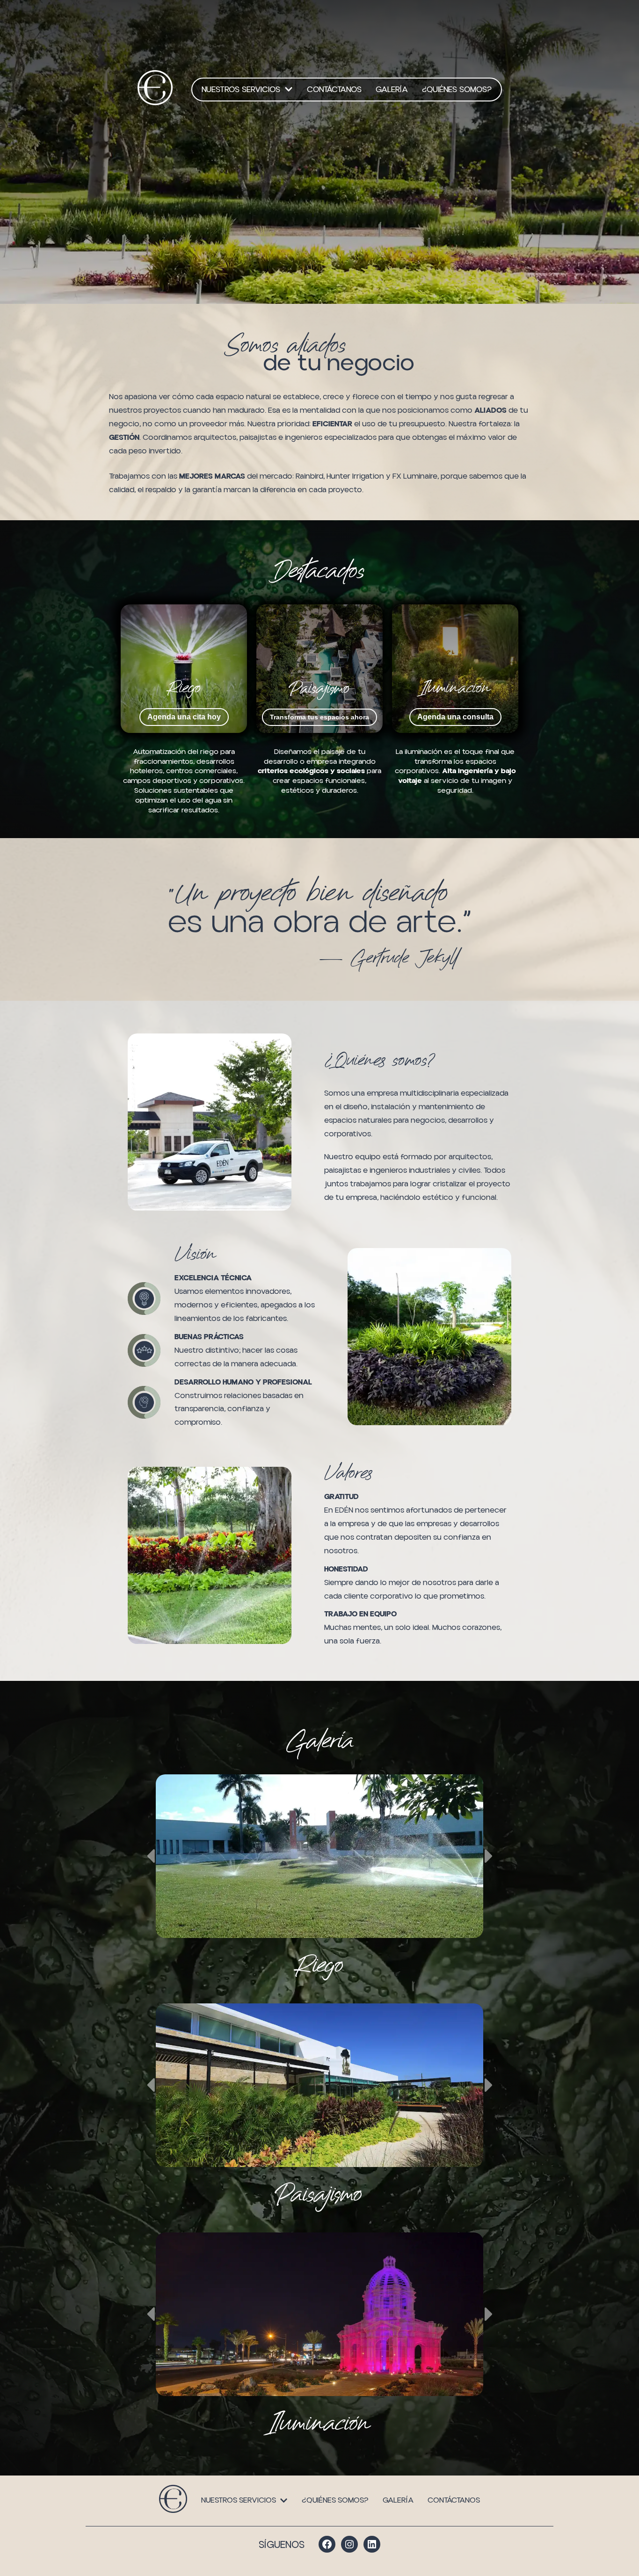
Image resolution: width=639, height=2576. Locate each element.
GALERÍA (392, 90)
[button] (247, 90)
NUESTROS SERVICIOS (241, 90)
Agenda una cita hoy (184, 717)
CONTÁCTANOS (334, 90)
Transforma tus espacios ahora (319, 717)
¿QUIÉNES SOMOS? (457, 90)
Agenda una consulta (455, 717)
